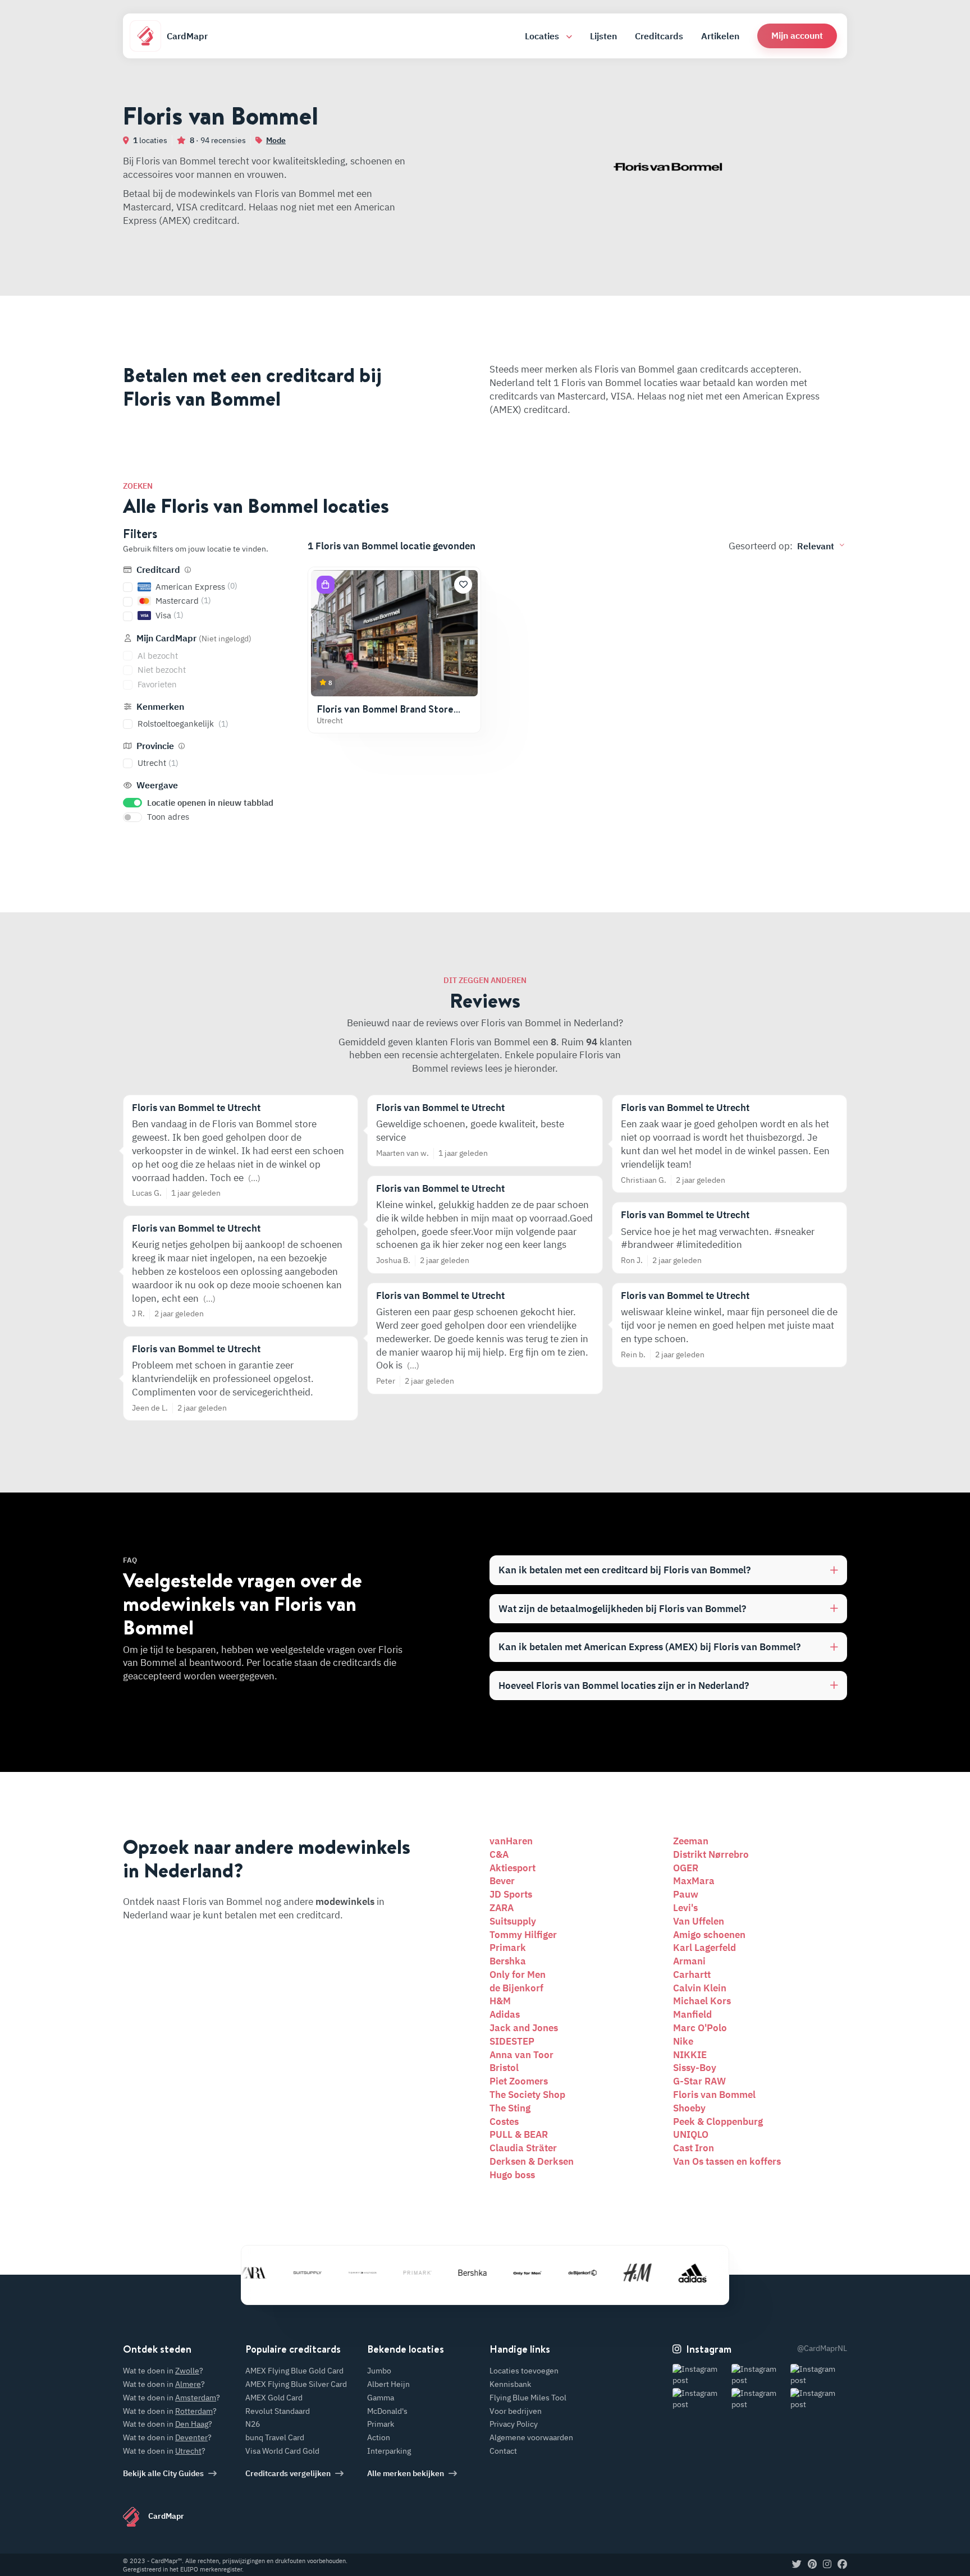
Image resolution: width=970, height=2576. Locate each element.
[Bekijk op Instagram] (701, 2375)
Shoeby (689, 2108)
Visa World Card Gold (282, 2451)
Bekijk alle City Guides (163, 2473)
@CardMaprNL (822, 2348)
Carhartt (692, 1975)
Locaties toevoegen (524, 2371)
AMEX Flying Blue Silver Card (296, 2384)
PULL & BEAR (519, 2134)
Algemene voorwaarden (531, 2437)
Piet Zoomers (519, 2081)
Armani (689, 1961)
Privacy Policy (514, 2424)
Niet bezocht (162, 670)
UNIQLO (691, 2134)
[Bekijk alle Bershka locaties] (447, 2273)
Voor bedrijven (516, 2411)
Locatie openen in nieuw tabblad (210, 803)
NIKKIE (690, 2055)
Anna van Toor (521, 2055)
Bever (502, 1881)
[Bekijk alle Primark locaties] (392, 2273)
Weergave (156, 785)
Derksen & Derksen (532, 2161)
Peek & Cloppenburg (718, 2122)
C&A (499, 1854)
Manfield (692, 2014)
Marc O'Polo (700, 2028)
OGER (686, 1868)
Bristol (504, 2068)
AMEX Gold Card (274, 2398)
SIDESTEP (512, 2041)
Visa (170, 615)
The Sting (510, 2108)
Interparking (389, 2451)
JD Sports (511, 1894)
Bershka (508, 1961)
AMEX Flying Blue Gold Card (294, 2371)
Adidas (505, 2014)
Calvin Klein (700, 1988)
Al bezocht (158, 656)
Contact (503, 2451)
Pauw (686, 1894)
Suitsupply (513, 1921)
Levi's (685, 1908)
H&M (500, 2001)
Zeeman (691, 1841)
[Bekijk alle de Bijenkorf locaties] (557, 2273)
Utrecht (158, 763)
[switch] (132, 803)
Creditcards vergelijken (288, 2473)
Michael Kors (702, 2001)
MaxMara (694, 1881)
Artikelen (720, 36)
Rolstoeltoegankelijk (183, 724)
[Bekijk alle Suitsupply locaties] (282, 2273)
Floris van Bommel (714, 2095)
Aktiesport (513, 1868)
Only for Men (518, 1975)
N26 (253, 2424)
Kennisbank (510, 2384)
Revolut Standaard (278, 2411)
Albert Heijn (388, 2384)
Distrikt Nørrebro (711, 1854)
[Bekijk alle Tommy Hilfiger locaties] (337, 2273)
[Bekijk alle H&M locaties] (612, 2273)
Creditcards (659, 36)
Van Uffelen (699, 1921)
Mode (276, 140)
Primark (508, 1948)
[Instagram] (827, 2565)
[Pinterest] (812, 2565)
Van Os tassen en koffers (727, 2161)
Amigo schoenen (709, 1935)
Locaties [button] (543, 36)
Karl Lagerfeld (704, 1948)
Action (379, 2437)
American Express (196, 586)
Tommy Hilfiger (523, 1935)
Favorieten (157, 684)
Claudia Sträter (523, 2148)
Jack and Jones (524, 2028)
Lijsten (603, 36)
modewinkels (345, 1902)
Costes (504, 2122)
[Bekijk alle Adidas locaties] (667, 2273)
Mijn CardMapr (193, 638)
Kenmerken (159, 706)
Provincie (155, 746)
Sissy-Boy (695, 2068)
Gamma (381, 2398)
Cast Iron (694, 2148)
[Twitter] (797, 2565)
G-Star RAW (699, 2081)
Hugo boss (512, 2175)
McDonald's (387, 2411)
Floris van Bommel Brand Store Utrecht (385, 715)
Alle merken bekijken (406, 2473)
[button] (797, 36)
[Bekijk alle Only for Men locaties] (502, 2273)
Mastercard (183, 601)
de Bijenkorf (516, 1988)
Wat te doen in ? (163, 2371)
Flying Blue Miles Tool (528, 2398)
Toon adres (168, 817)
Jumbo (379, 2371)
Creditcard (158, 570)
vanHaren (511, 1841)
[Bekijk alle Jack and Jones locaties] (722, 2273)
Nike (683, 2041)
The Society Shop (527, 2095)
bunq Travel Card (275, 2437)
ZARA (502, 1908)
